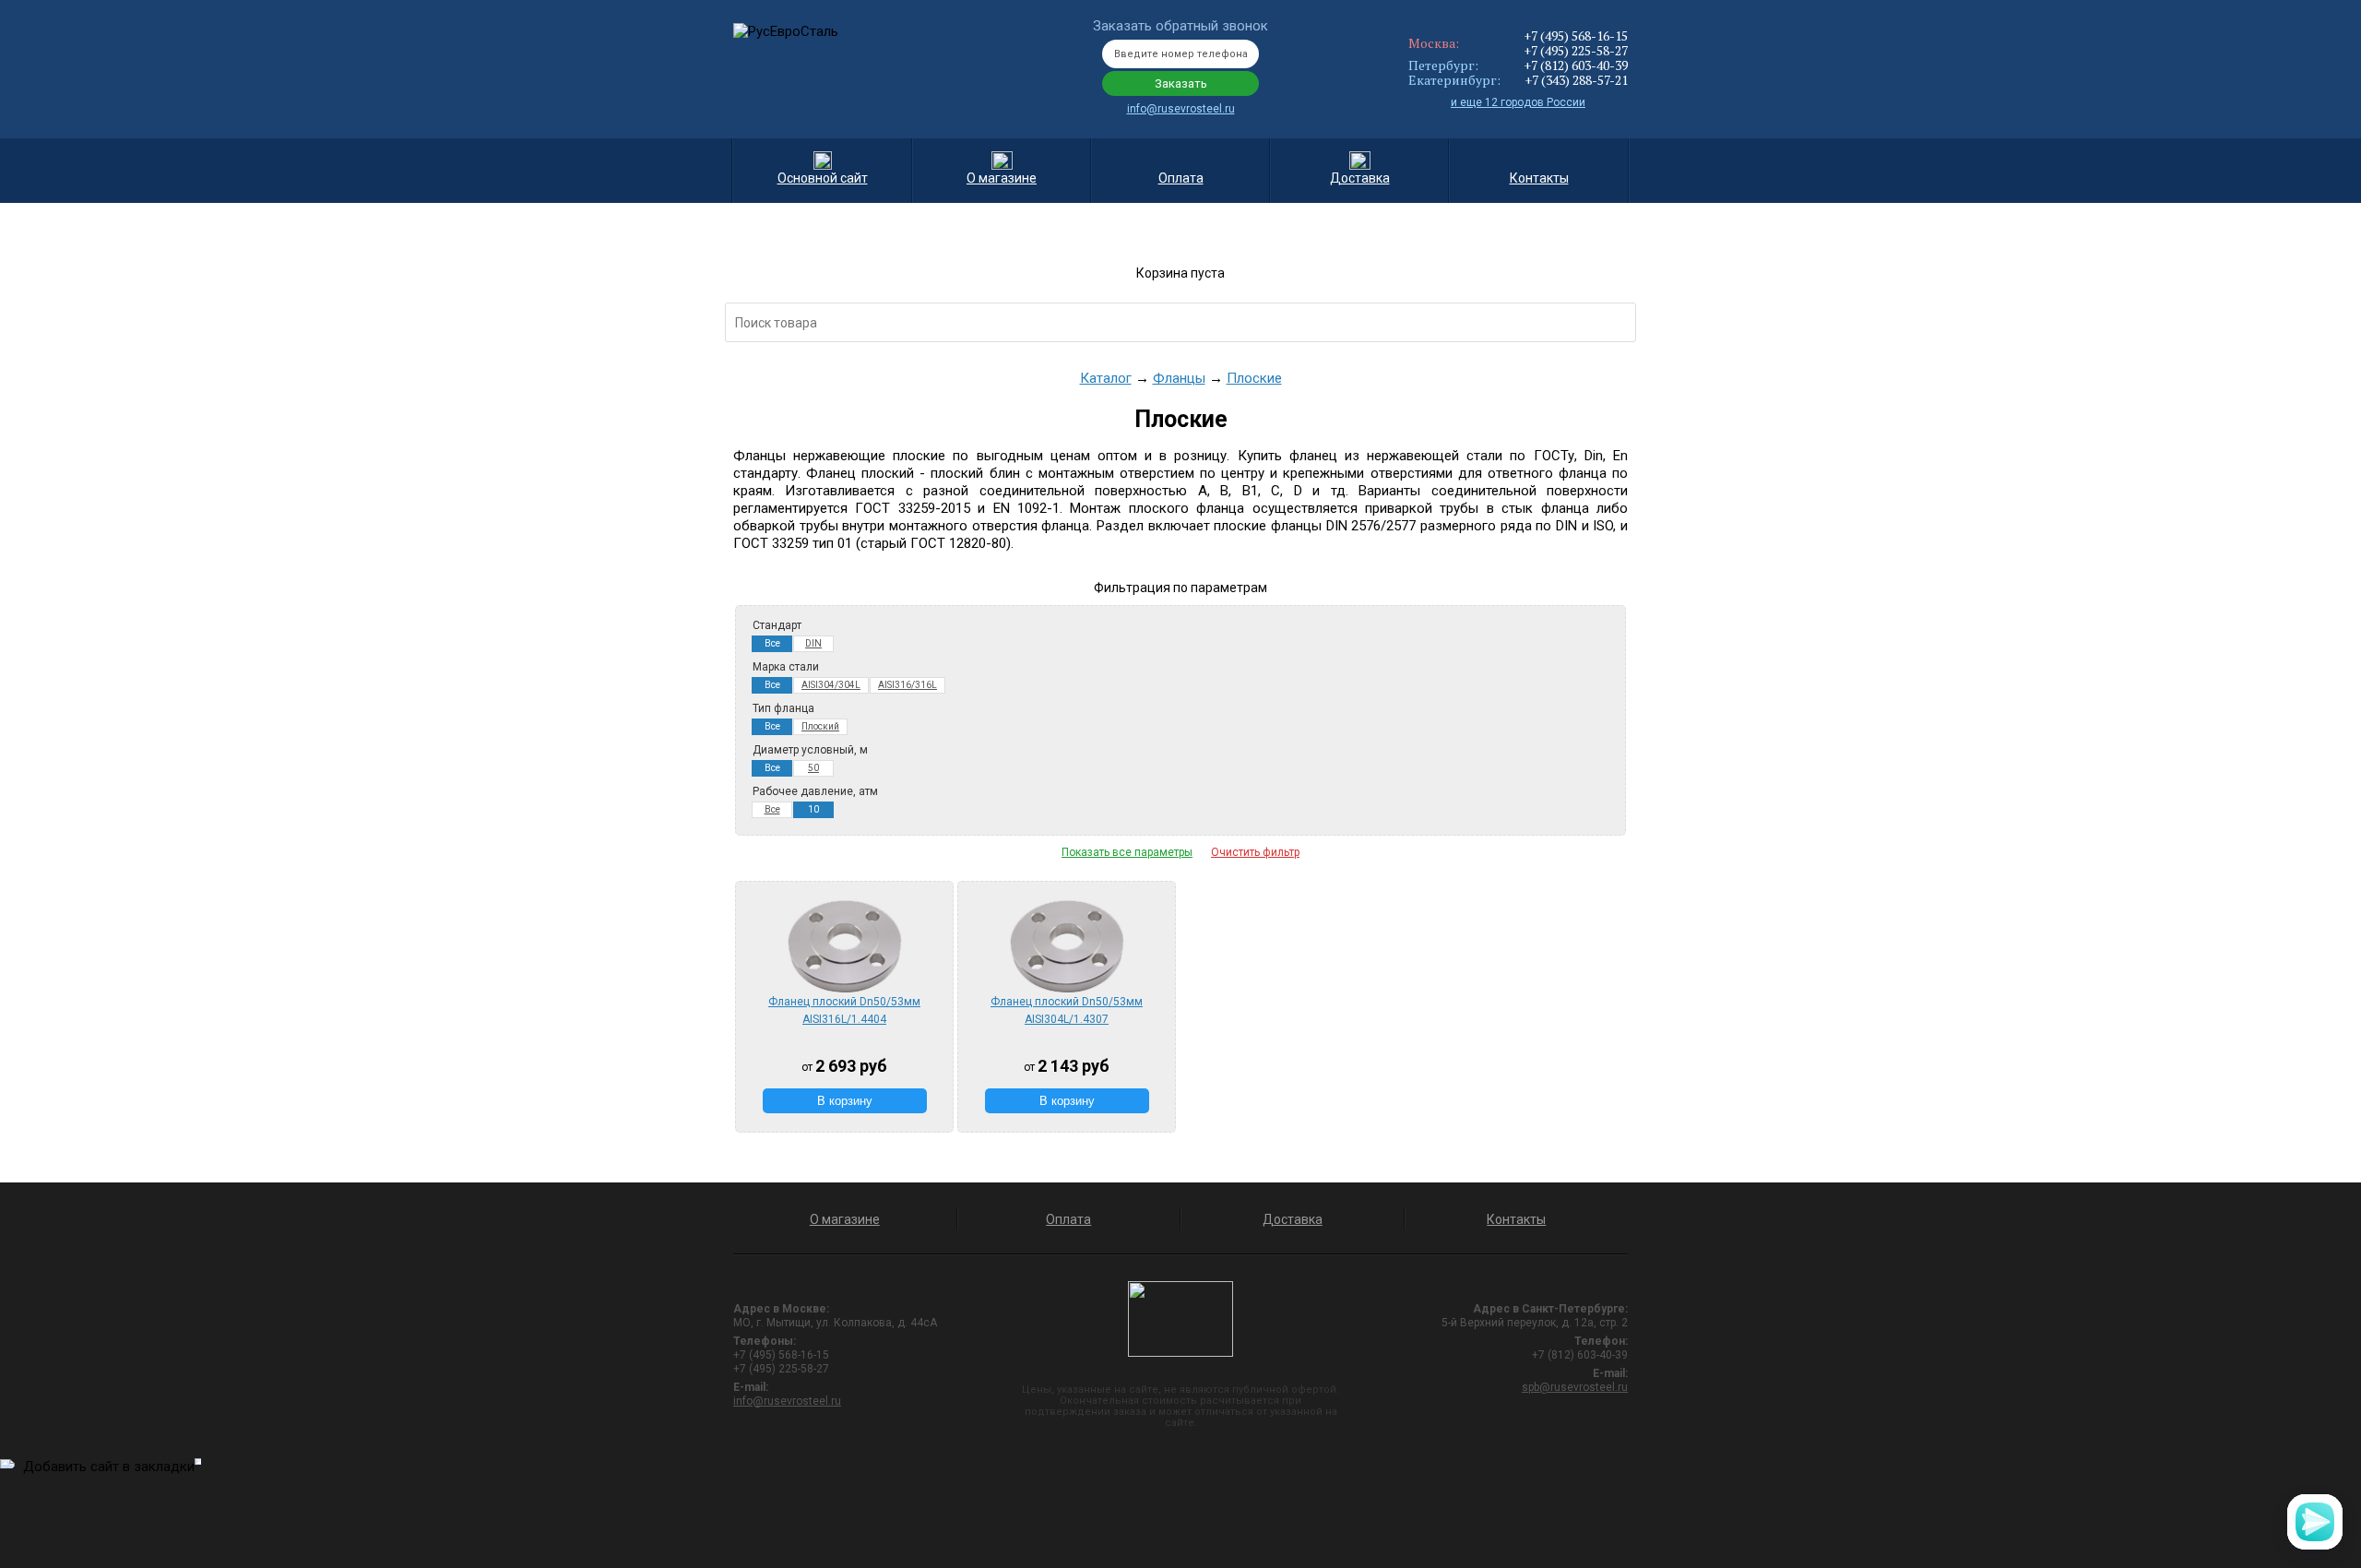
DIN (813, 643)
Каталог (1106, 378)
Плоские (1254, 378)
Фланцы (1179, 378)
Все (772, 643)
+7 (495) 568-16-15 (1576, 36)
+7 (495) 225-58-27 (1576, 50)
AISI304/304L (831, 685)
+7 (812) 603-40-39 (1576, 65)
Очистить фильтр (1255, 852)
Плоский (820, 726)
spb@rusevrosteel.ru (1575, 1387)
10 (813, 809)
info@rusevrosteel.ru (1181, 109)
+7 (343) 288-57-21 (1576, 80)
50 (813, 768)
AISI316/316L (908, 685)
